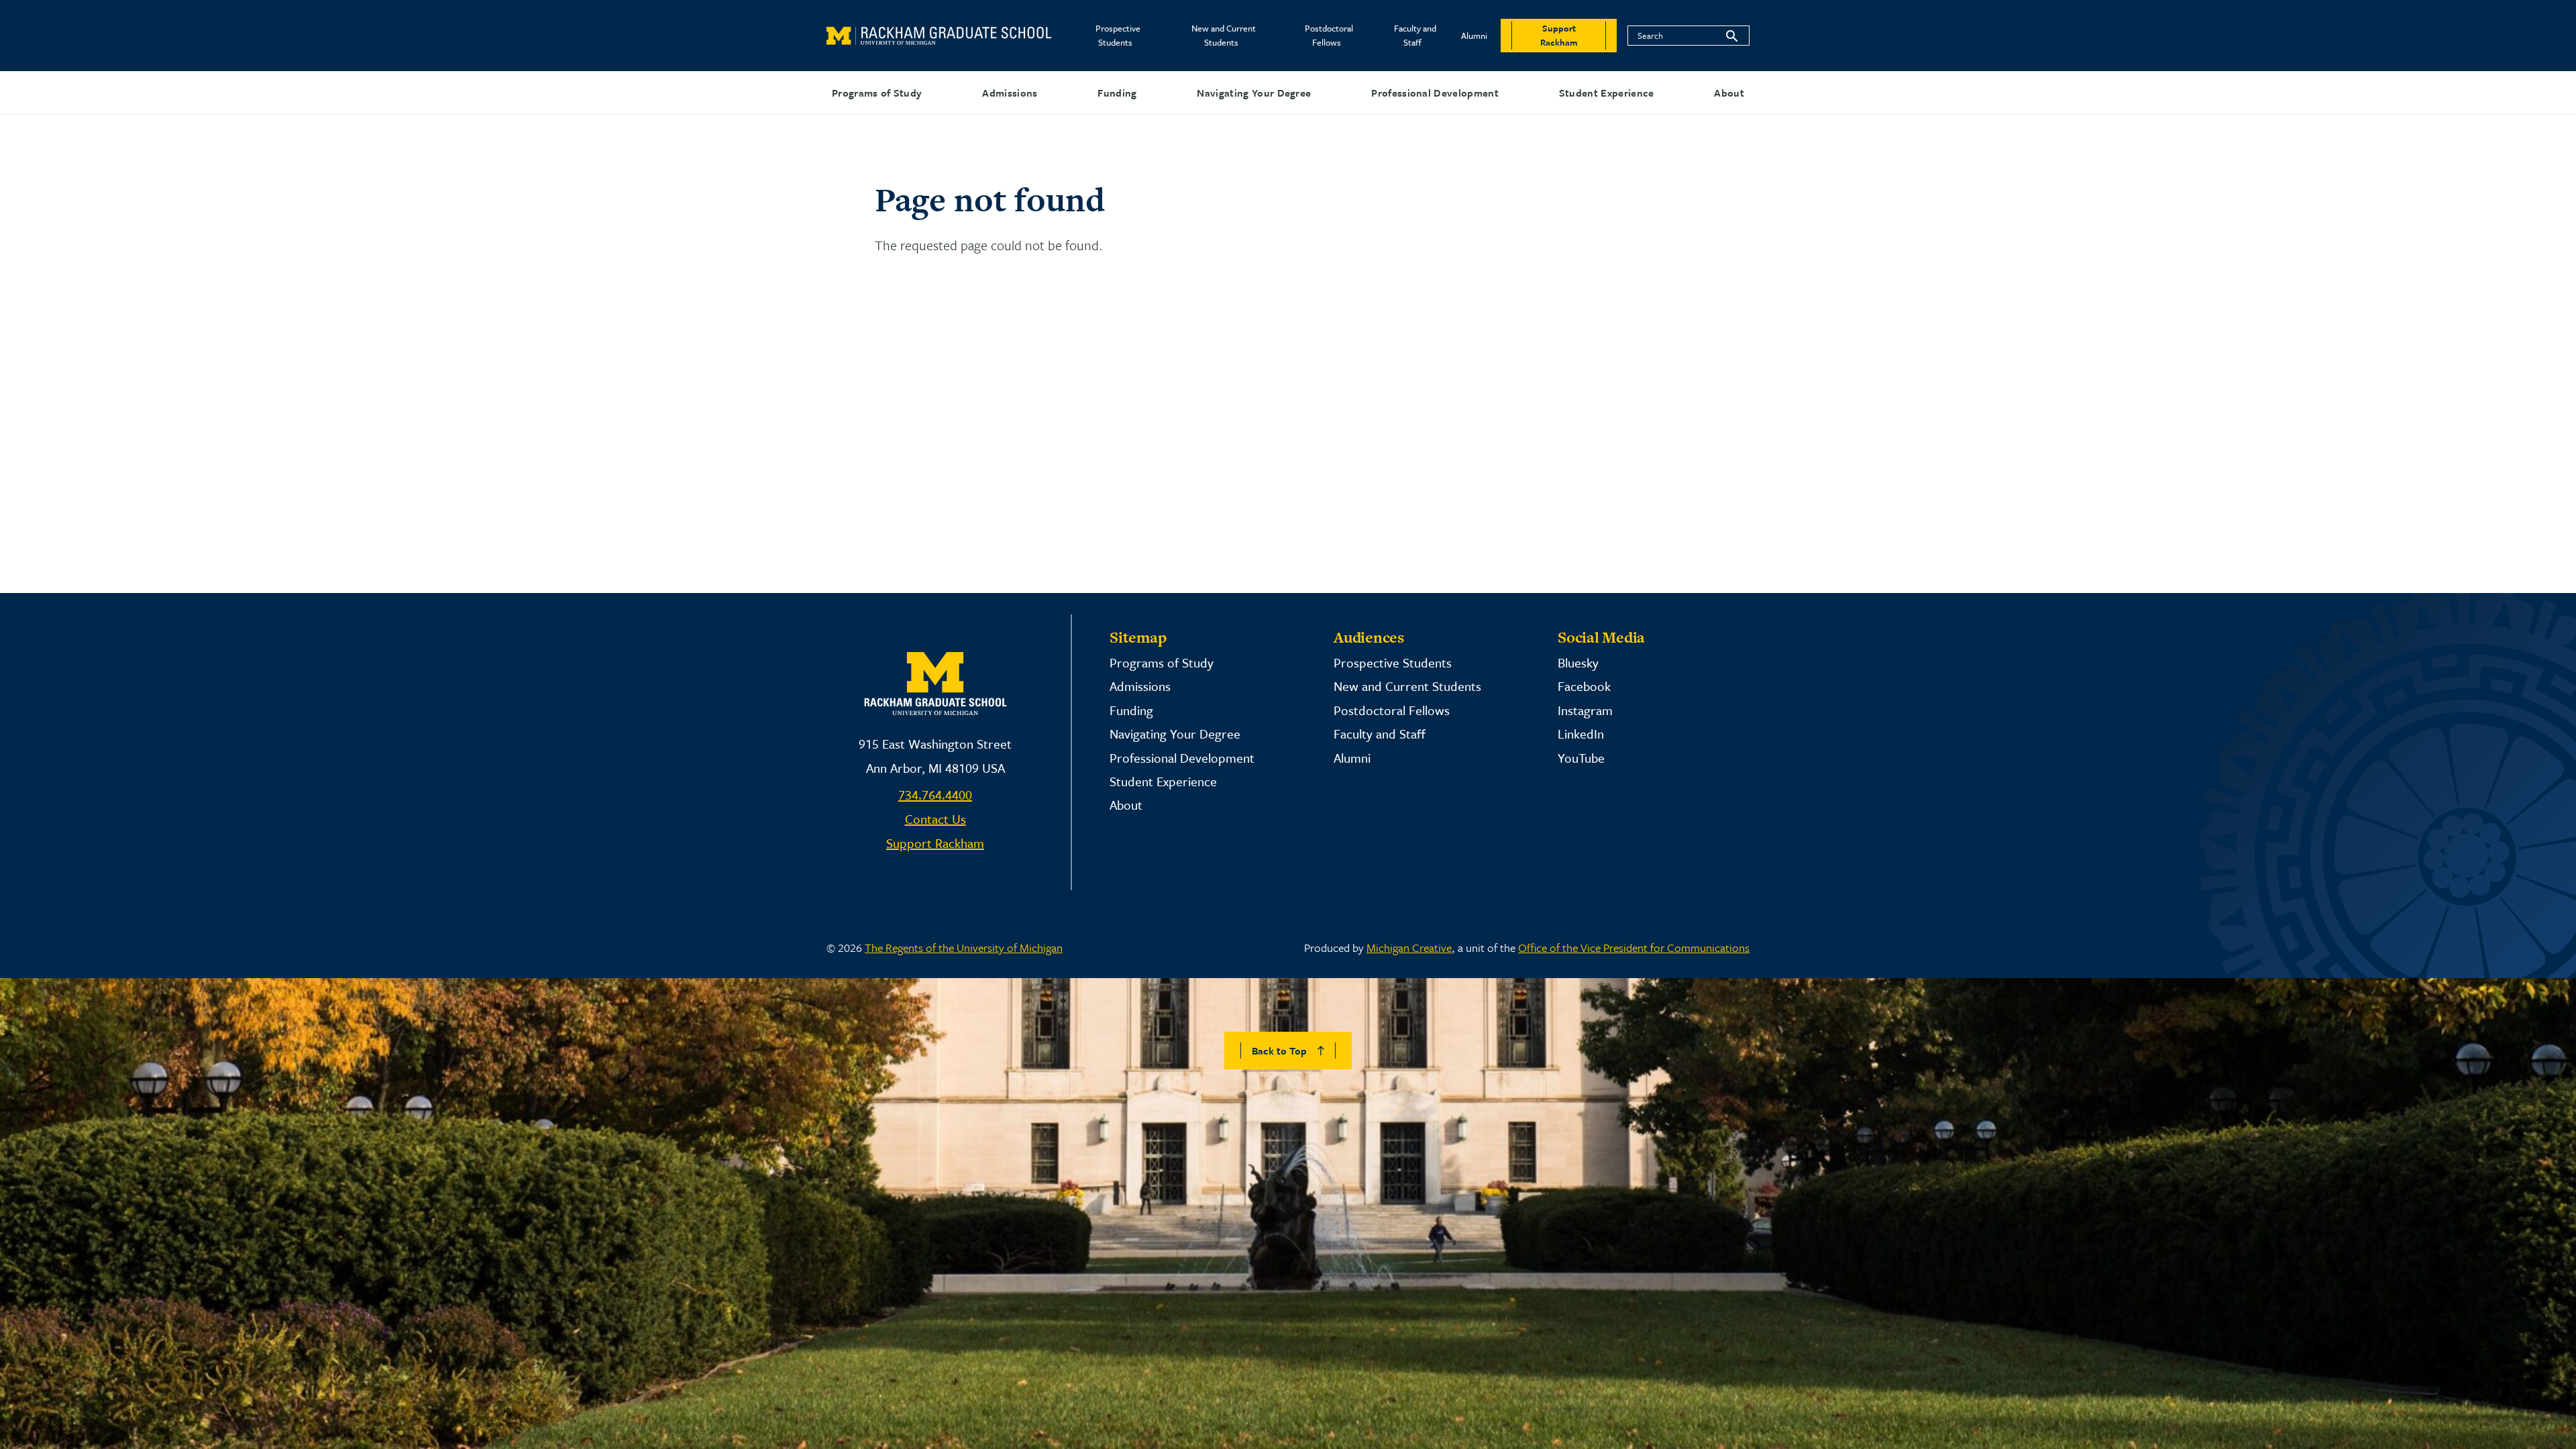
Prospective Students (1118, 35)
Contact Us (935, 819)
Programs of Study (877, 93)
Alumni (1474, 36)
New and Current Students (1224, 35)
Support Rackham (935, 843)
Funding (1117, 93)
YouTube (1581, 758)
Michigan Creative (1409, 948)
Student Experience (1607, 93)
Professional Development (1435, 93)
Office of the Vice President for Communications (1634, 948)
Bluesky (1578, 662)
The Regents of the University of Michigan (964, 948)
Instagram (1585, 710)
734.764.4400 (935, 795)
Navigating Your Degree (1254, 93)
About (1729, 93)
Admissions (1010, 93)
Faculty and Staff (1415, 35)
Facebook (1584, 686)
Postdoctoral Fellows (1329, 35)
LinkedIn (1581, 734)
